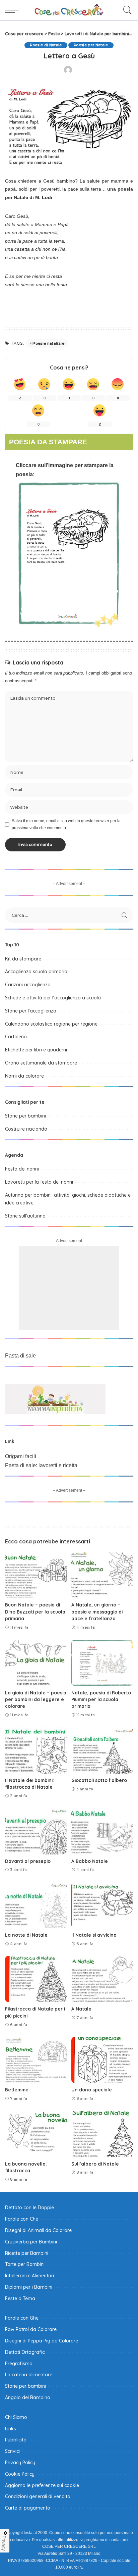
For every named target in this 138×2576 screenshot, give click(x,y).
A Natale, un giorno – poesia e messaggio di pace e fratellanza (97, 1612)
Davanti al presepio (28, 1861)
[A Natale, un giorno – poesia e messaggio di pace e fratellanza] (102, 1575)
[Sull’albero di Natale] (102, 2134)
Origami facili (21, 1456)
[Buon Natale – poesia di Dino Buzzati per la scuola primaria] (36, 1575)
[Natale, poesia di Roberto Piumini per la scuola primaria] (102, 1663)
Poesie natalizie (48, 343)
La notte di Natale (26, 1935)
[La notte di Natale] (36, 1905)
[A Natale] (102, 1979)
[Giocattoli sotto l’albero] (102, 1750)
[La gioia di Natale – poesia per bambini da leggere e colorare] (36, 1663)
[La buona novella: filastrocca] (36, 2134)
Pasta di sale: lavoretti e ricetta (41, 1465)
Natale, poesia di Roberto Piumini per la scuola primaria (101, 1699)
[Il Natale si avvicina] (102, 1905)
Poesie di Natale (46, 45)
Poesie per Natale (91, 45)
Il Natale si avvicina (94, 1935)
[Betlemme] (36, 2060)
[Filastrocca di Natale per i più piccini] (36, 1979)
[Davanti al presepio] (36, 1831)
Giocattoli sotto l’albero (99, 1780)
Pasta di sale (20, 1356)
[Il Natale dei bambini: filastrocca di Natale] (36, 1750)
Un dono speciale (92, 2090)
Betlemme (17, 2090)
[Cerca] (126, 10)
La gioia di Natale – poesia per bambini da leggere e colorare (36, 1699)
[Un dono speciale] (102, 2060)
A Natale (81, 2009)
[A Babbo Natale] (102, 1831)
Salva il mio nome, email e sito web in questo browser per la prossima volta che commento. (66, 824)
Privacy (4, 2543)
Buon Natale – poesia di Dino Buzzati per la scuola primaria (35, 1612)
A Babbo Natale (90, 1861)
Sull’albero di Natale (95, 2164)
